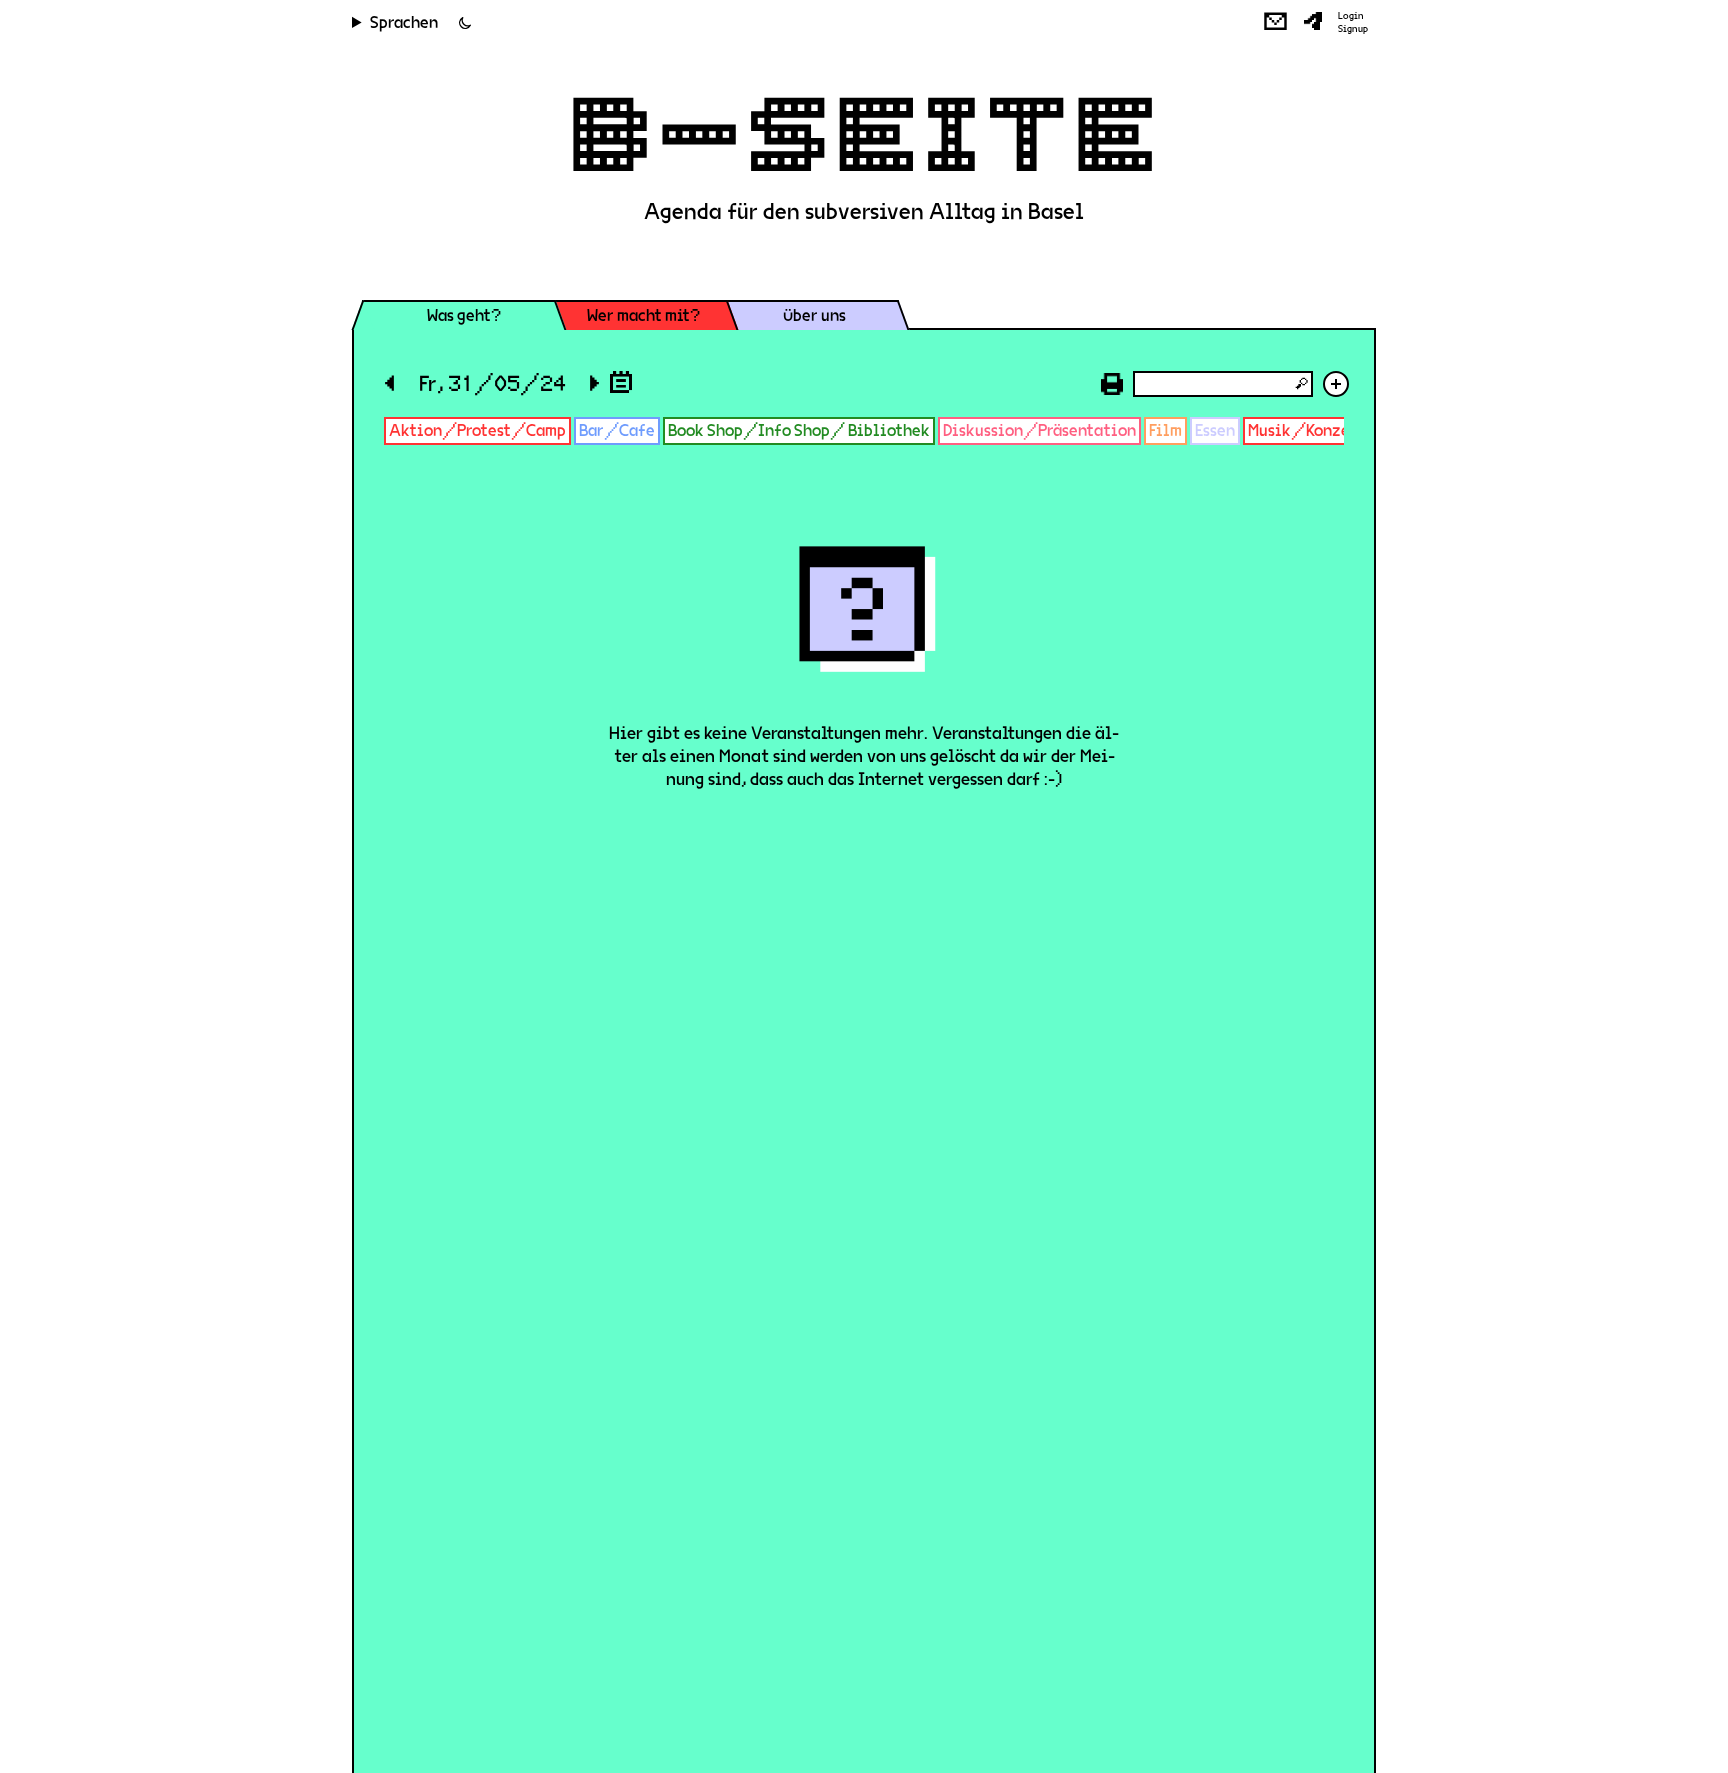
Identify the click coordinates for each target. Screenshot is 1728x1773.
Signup (1353, 29)
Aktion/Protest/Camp (477, 430)
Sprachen (404, 22)
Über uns (814, 315)
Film (1165, 430)
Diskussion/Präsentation (1039, 430)
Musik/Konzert (1306, 430)
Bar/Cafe (617, 430)
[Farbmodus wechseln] (465, 23)
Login (1351, 16)
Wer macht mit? (643, 315)
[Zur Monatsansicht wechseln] (621, 381)
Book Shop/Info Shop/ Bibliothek (799, 430)
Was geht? (464, 315)
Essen (1215, 430)
